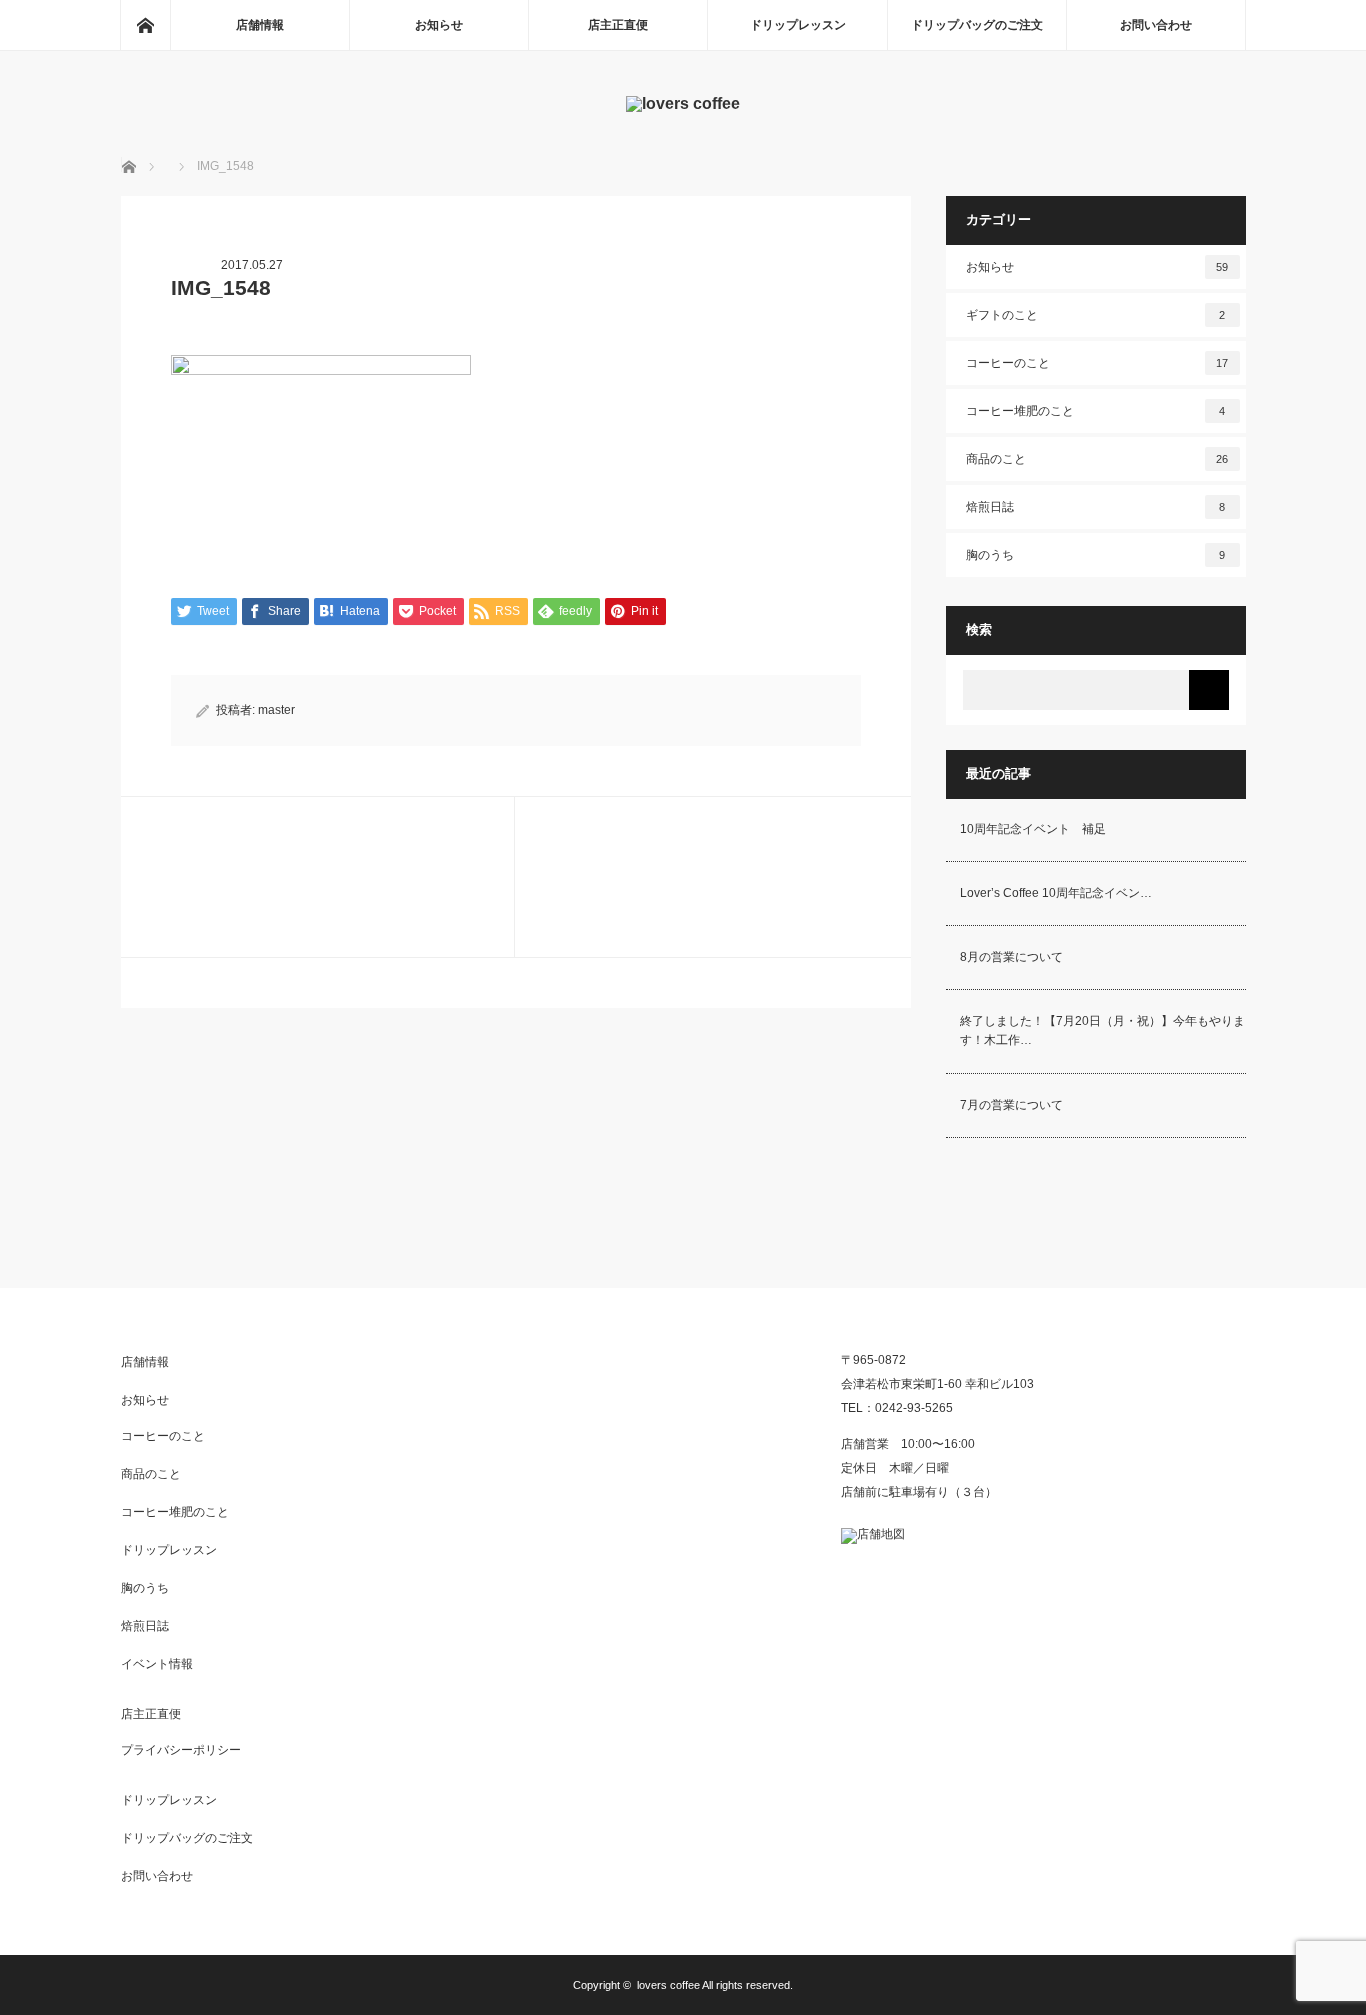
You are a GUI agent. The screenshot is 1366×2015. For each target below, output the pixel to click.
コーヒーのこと (1097, 363)
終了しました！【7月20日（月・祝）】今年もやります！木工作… (1102, 1030)
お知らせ (439, 25)
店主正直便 (618, 25)
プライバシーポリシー (181, 1750)
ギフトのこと (1096, 315)
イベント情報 (157, 1664)
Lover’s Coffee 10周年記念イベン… (1056, 893)
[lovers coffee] (683, 103)
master (276, 710)
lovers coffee (668, 1985)
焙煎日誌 (1096, 507)
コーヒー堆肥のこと (1096, 411)
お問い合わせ (1156, 25)
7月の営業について (1011, 1105)
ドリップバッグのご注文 (977, 25)
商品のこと (1097, 459)
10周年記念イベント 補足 (1033, 829)
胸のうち (1096, 555)
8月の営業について (1011, 957)
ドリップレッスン (798, 25)
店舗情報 (260, 25)
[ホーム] (145, 25)
